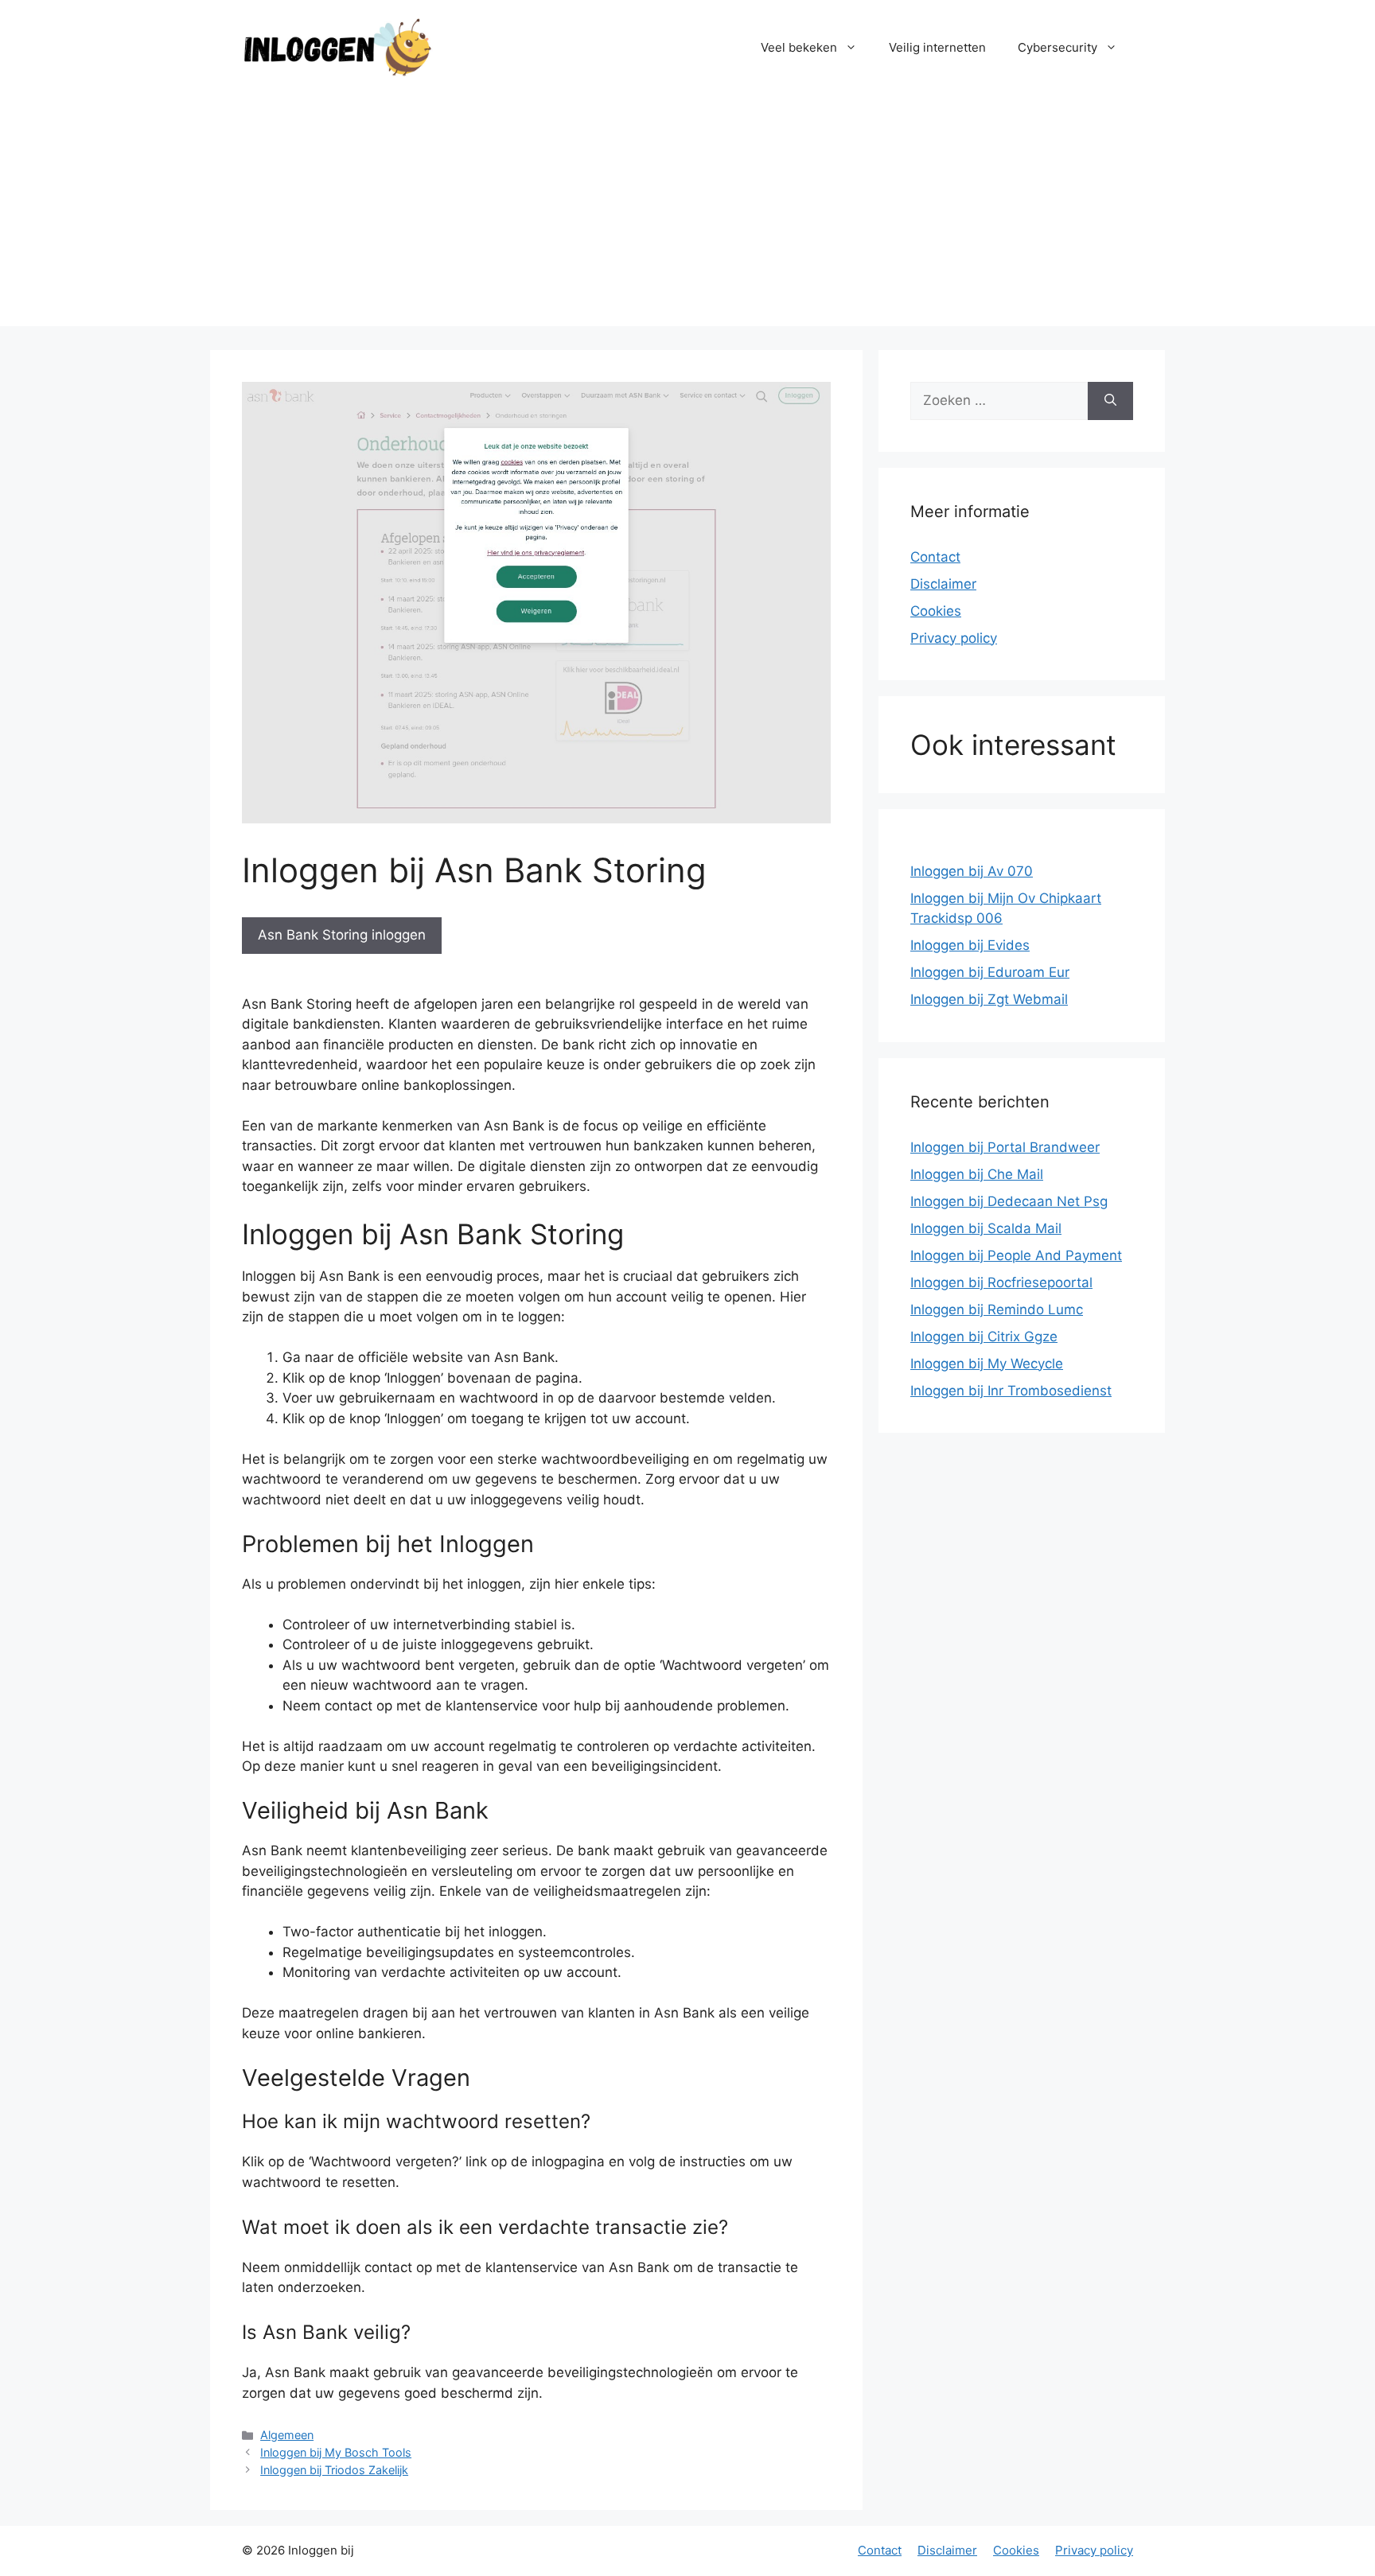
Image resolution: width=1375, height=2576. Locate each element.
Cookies (936, 611)
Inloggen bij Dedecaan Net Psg (1009, 1201)
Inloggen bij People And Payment (1016, 1255)
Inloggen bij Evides (970, 945)
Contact (935, 557)
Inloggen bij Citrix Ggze (984, 1337)
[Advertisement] (687, 215)
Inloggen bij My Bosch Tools (336, 2452)
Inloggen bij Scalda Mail (986, 1228)
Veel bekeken (799, 47)
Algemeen (287, 2435)
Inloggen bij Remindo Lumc (997, 1309)
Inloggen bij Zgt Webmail (989, 999)
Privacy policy (954, 638)
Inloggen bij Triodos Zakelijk (334, 2470)
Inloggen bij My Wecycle (987, 1364)
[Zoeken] (1110, 401)
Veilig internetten (937, 47)
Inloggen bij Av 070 (972, 871)
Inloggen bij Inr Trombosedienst (1011, 1391)
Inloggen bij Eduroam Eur (990, 972)
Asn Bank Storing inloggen (342, 935)
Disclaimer (943, 584)
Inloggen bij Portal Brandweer (1005, 1147)
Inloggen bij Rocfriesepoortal (1001, 1282)
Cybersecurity (1058, 47)
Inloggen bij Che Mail (977, 1174)
